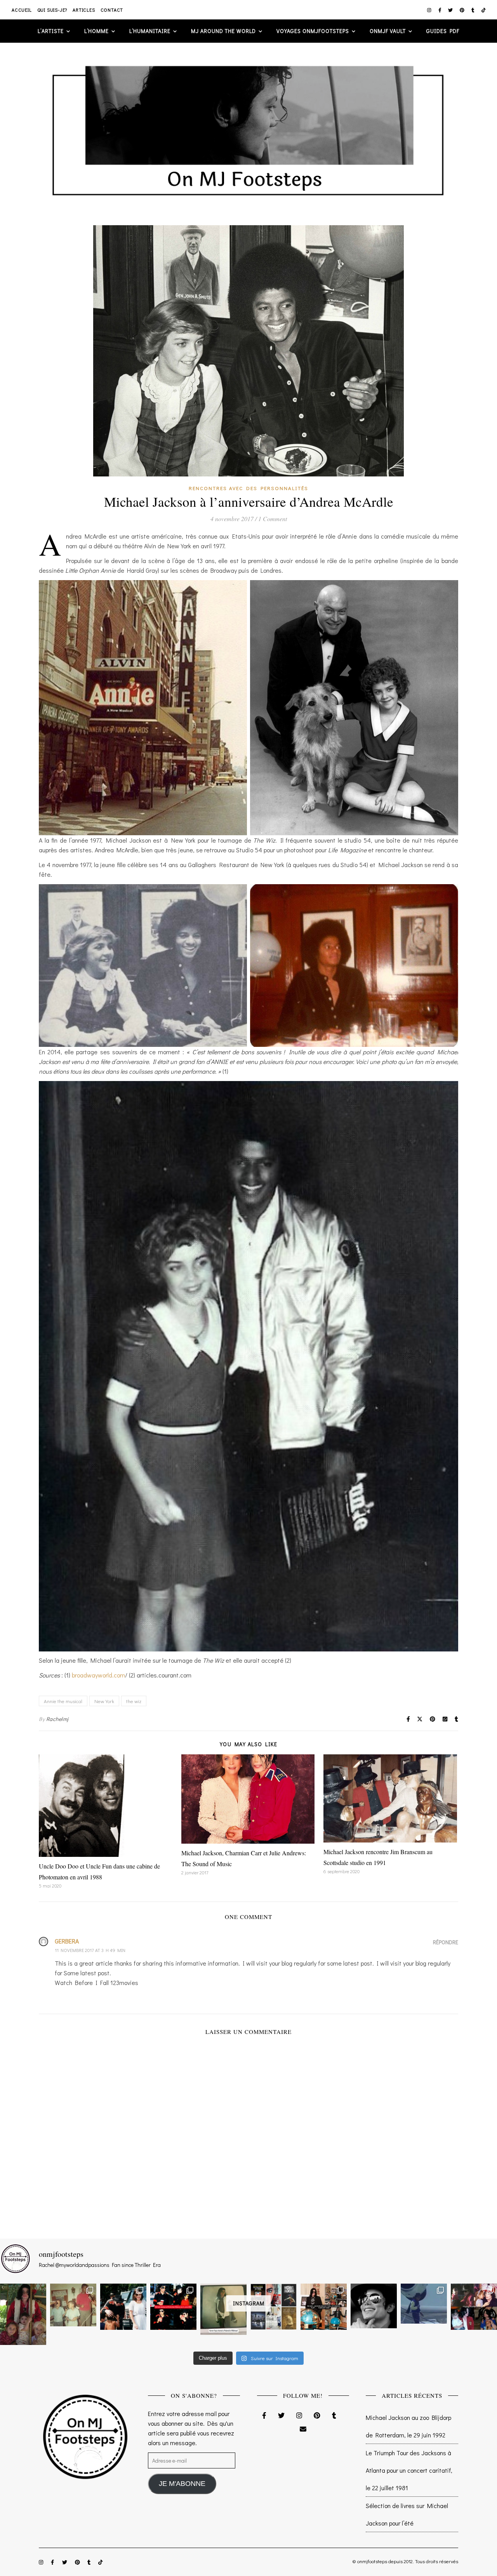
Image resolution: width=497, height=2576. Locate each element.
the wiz (134, 1701)
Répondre (446, 1942)
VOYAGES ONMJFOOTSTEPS (313, 31)
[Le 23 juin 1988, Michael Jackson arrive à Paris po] (424, 2303)
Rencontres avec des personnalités (248, 488)
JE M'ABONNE (182, 2484)
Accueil (22, 10)
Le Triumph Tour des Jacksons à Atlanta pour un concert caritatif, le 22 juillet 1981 (409, 2470)
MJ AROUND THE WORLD (223, 31)
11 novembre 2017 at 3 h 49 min (90, 1950)
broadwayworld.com (98, 1675)
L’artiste (51, 31)
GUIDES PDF (443, 31)
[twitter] (451, 10)
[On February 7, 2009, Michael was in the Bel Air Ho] (324, 2307)
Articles (84, 10)
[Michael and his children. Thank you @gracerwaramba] (23, 2314)
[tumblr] (474, 10)
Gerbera (67, 1941)
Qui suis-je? (52, 10)
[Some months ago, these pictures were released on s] (173, 2307)
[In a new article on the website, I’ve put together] (274, 2307)
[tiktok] (484, 10)
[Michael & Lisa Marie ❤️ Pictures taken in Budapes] (123, 2307)
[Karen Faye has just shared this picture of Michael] (223, 2309)
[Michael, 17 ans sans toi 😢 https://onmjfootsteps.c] (374, 2306)
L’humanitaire (150, 31)
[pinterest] (463, 10)
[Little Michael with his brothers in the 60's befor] (73, 2305)
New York (104, 1701)
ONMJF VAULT (388, 31)
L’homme (96, 31)
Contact (112, 10)
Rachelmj (57, 1719)
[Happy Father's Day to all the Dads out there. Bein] (474, 2307)
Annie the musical (63, 1701)
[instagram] (430, 10)
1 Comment (273, 519)
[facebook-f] (441, 10)
